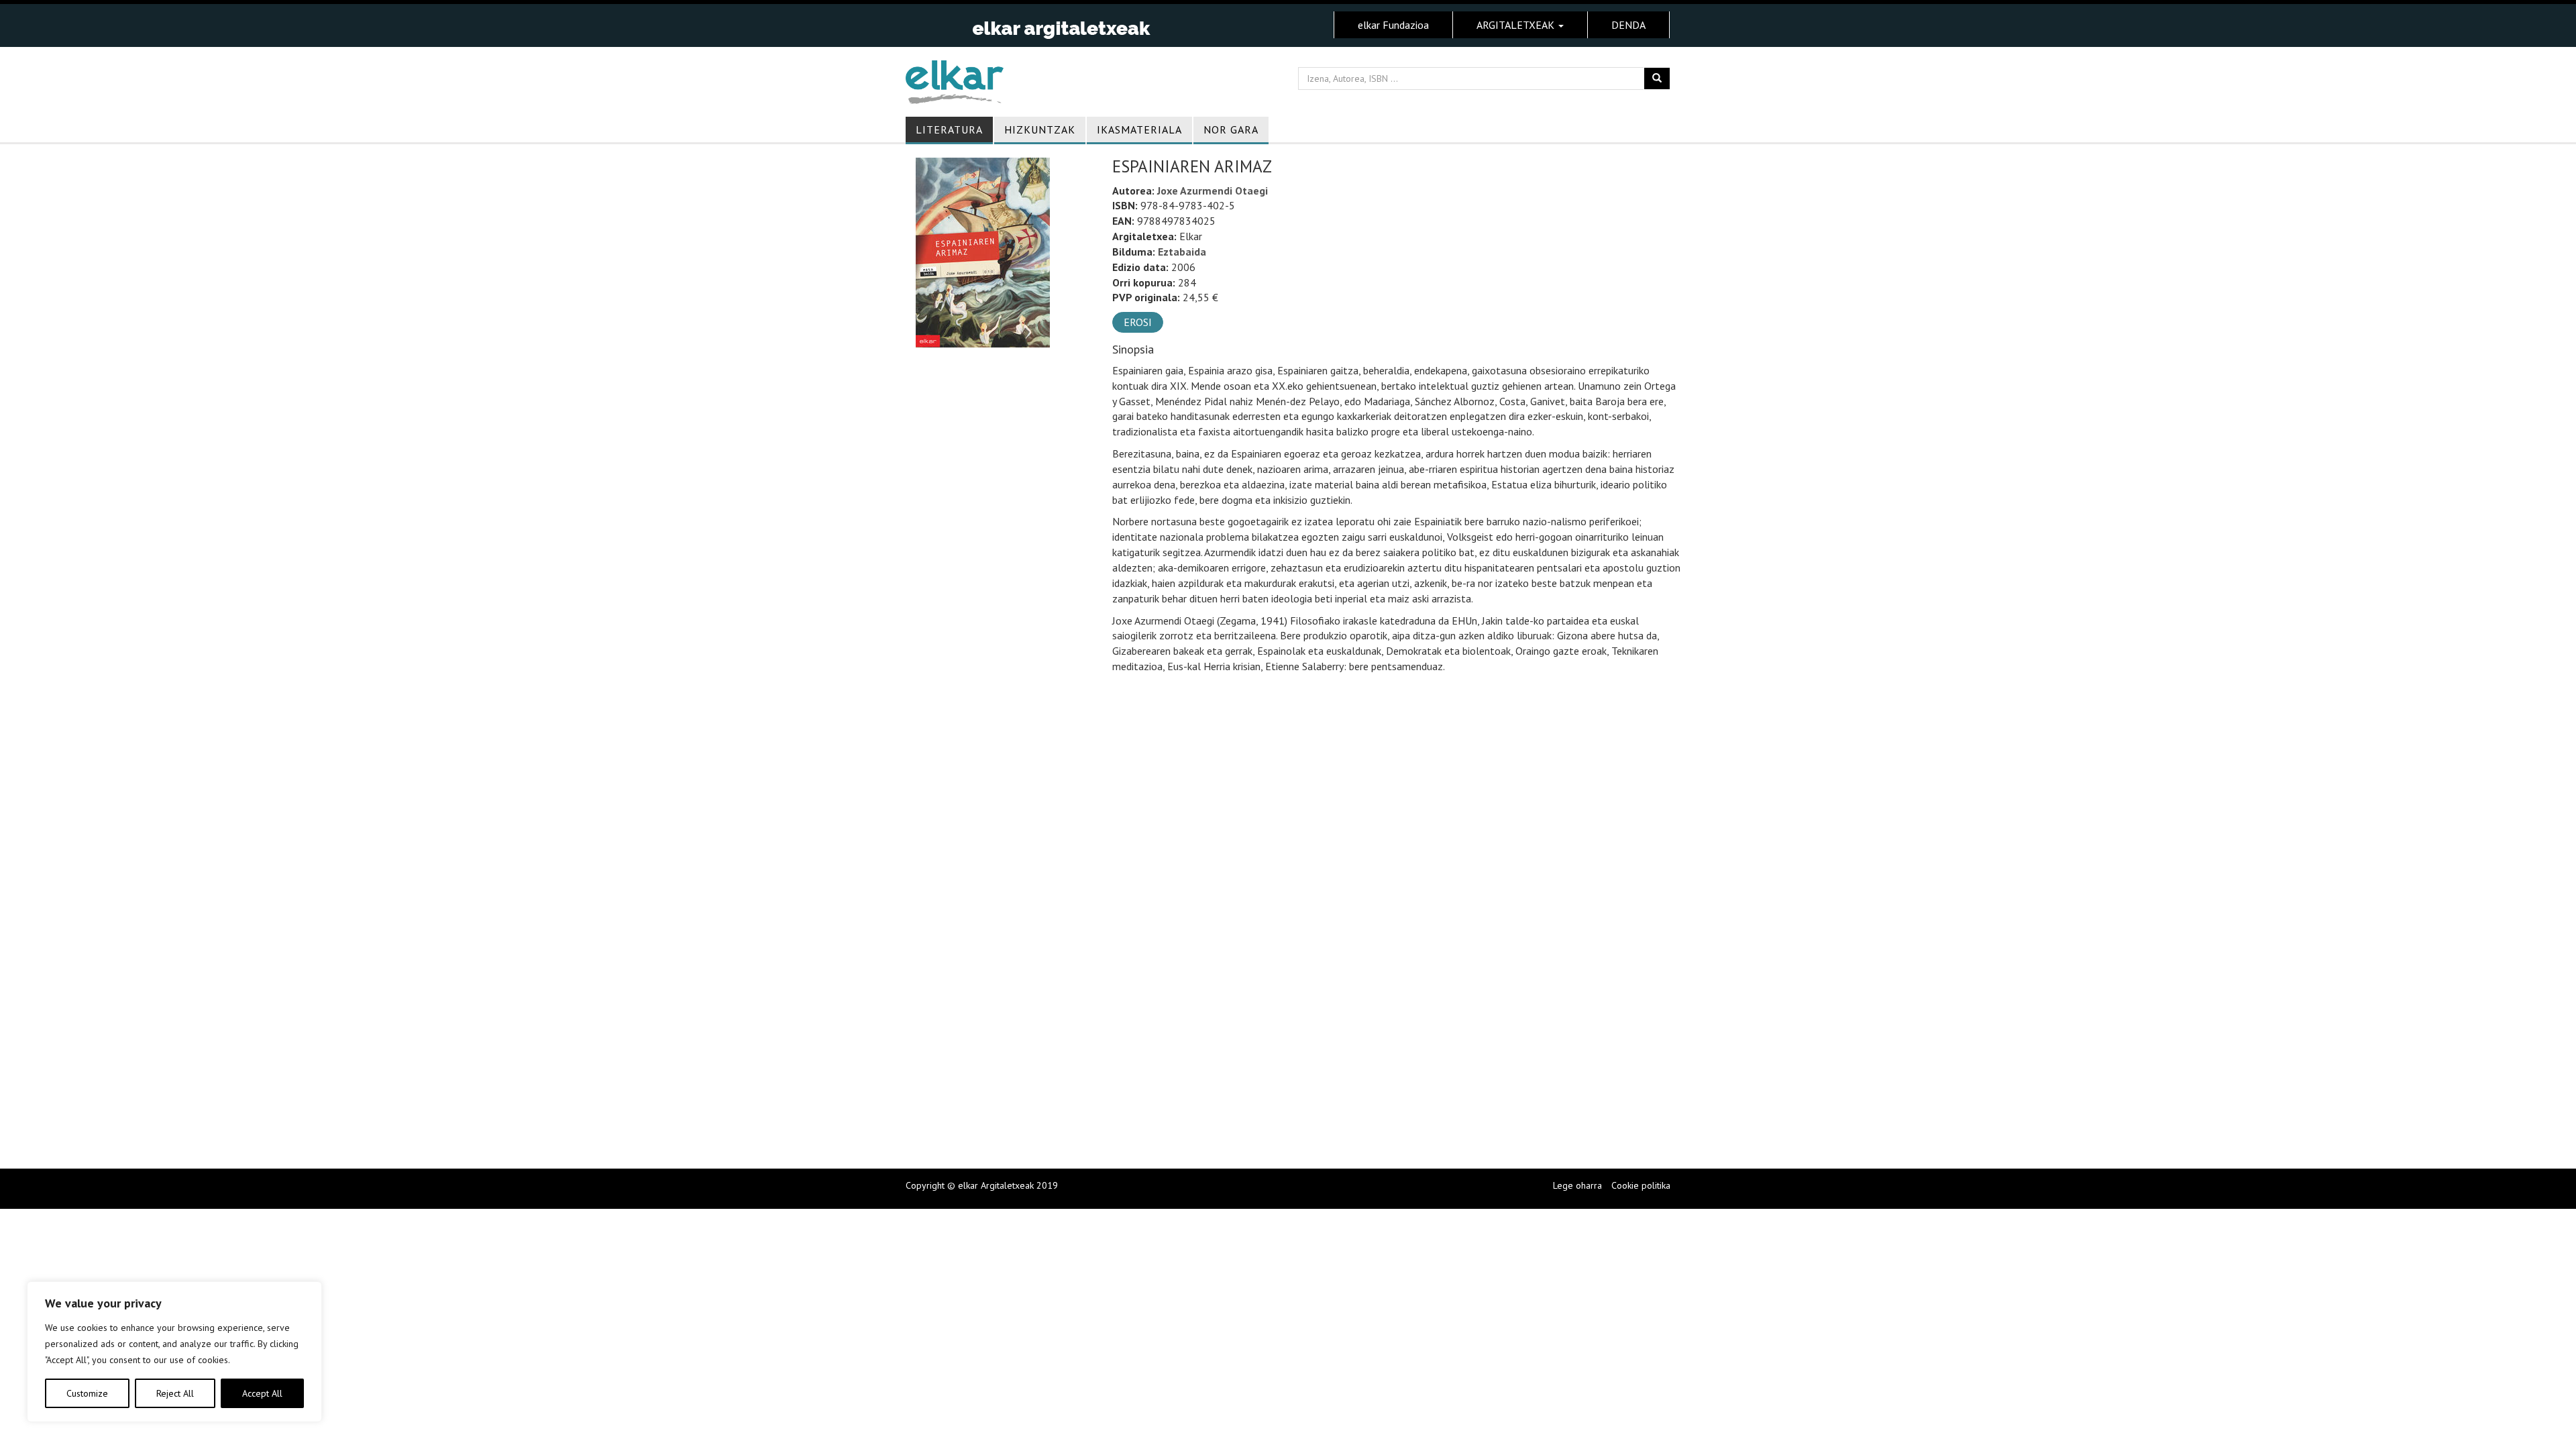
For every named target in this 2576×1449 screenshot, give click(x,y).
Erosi (1138, 322)
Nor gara (1231, 129)
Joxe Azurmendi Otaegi (1213, 191)
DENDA (1628, 25)
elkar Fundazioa (1393, 25)
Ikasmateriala (1139, 129)
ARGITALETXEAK (1517, 25)
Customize (87, 1393)
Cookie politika (1641, 1185)
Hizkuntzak (1040, 129)
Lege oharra (1577, 1185)
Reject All (175, 1393)
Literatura (949, 129)
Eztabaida (1182, 252)
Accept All (262, 1393)
